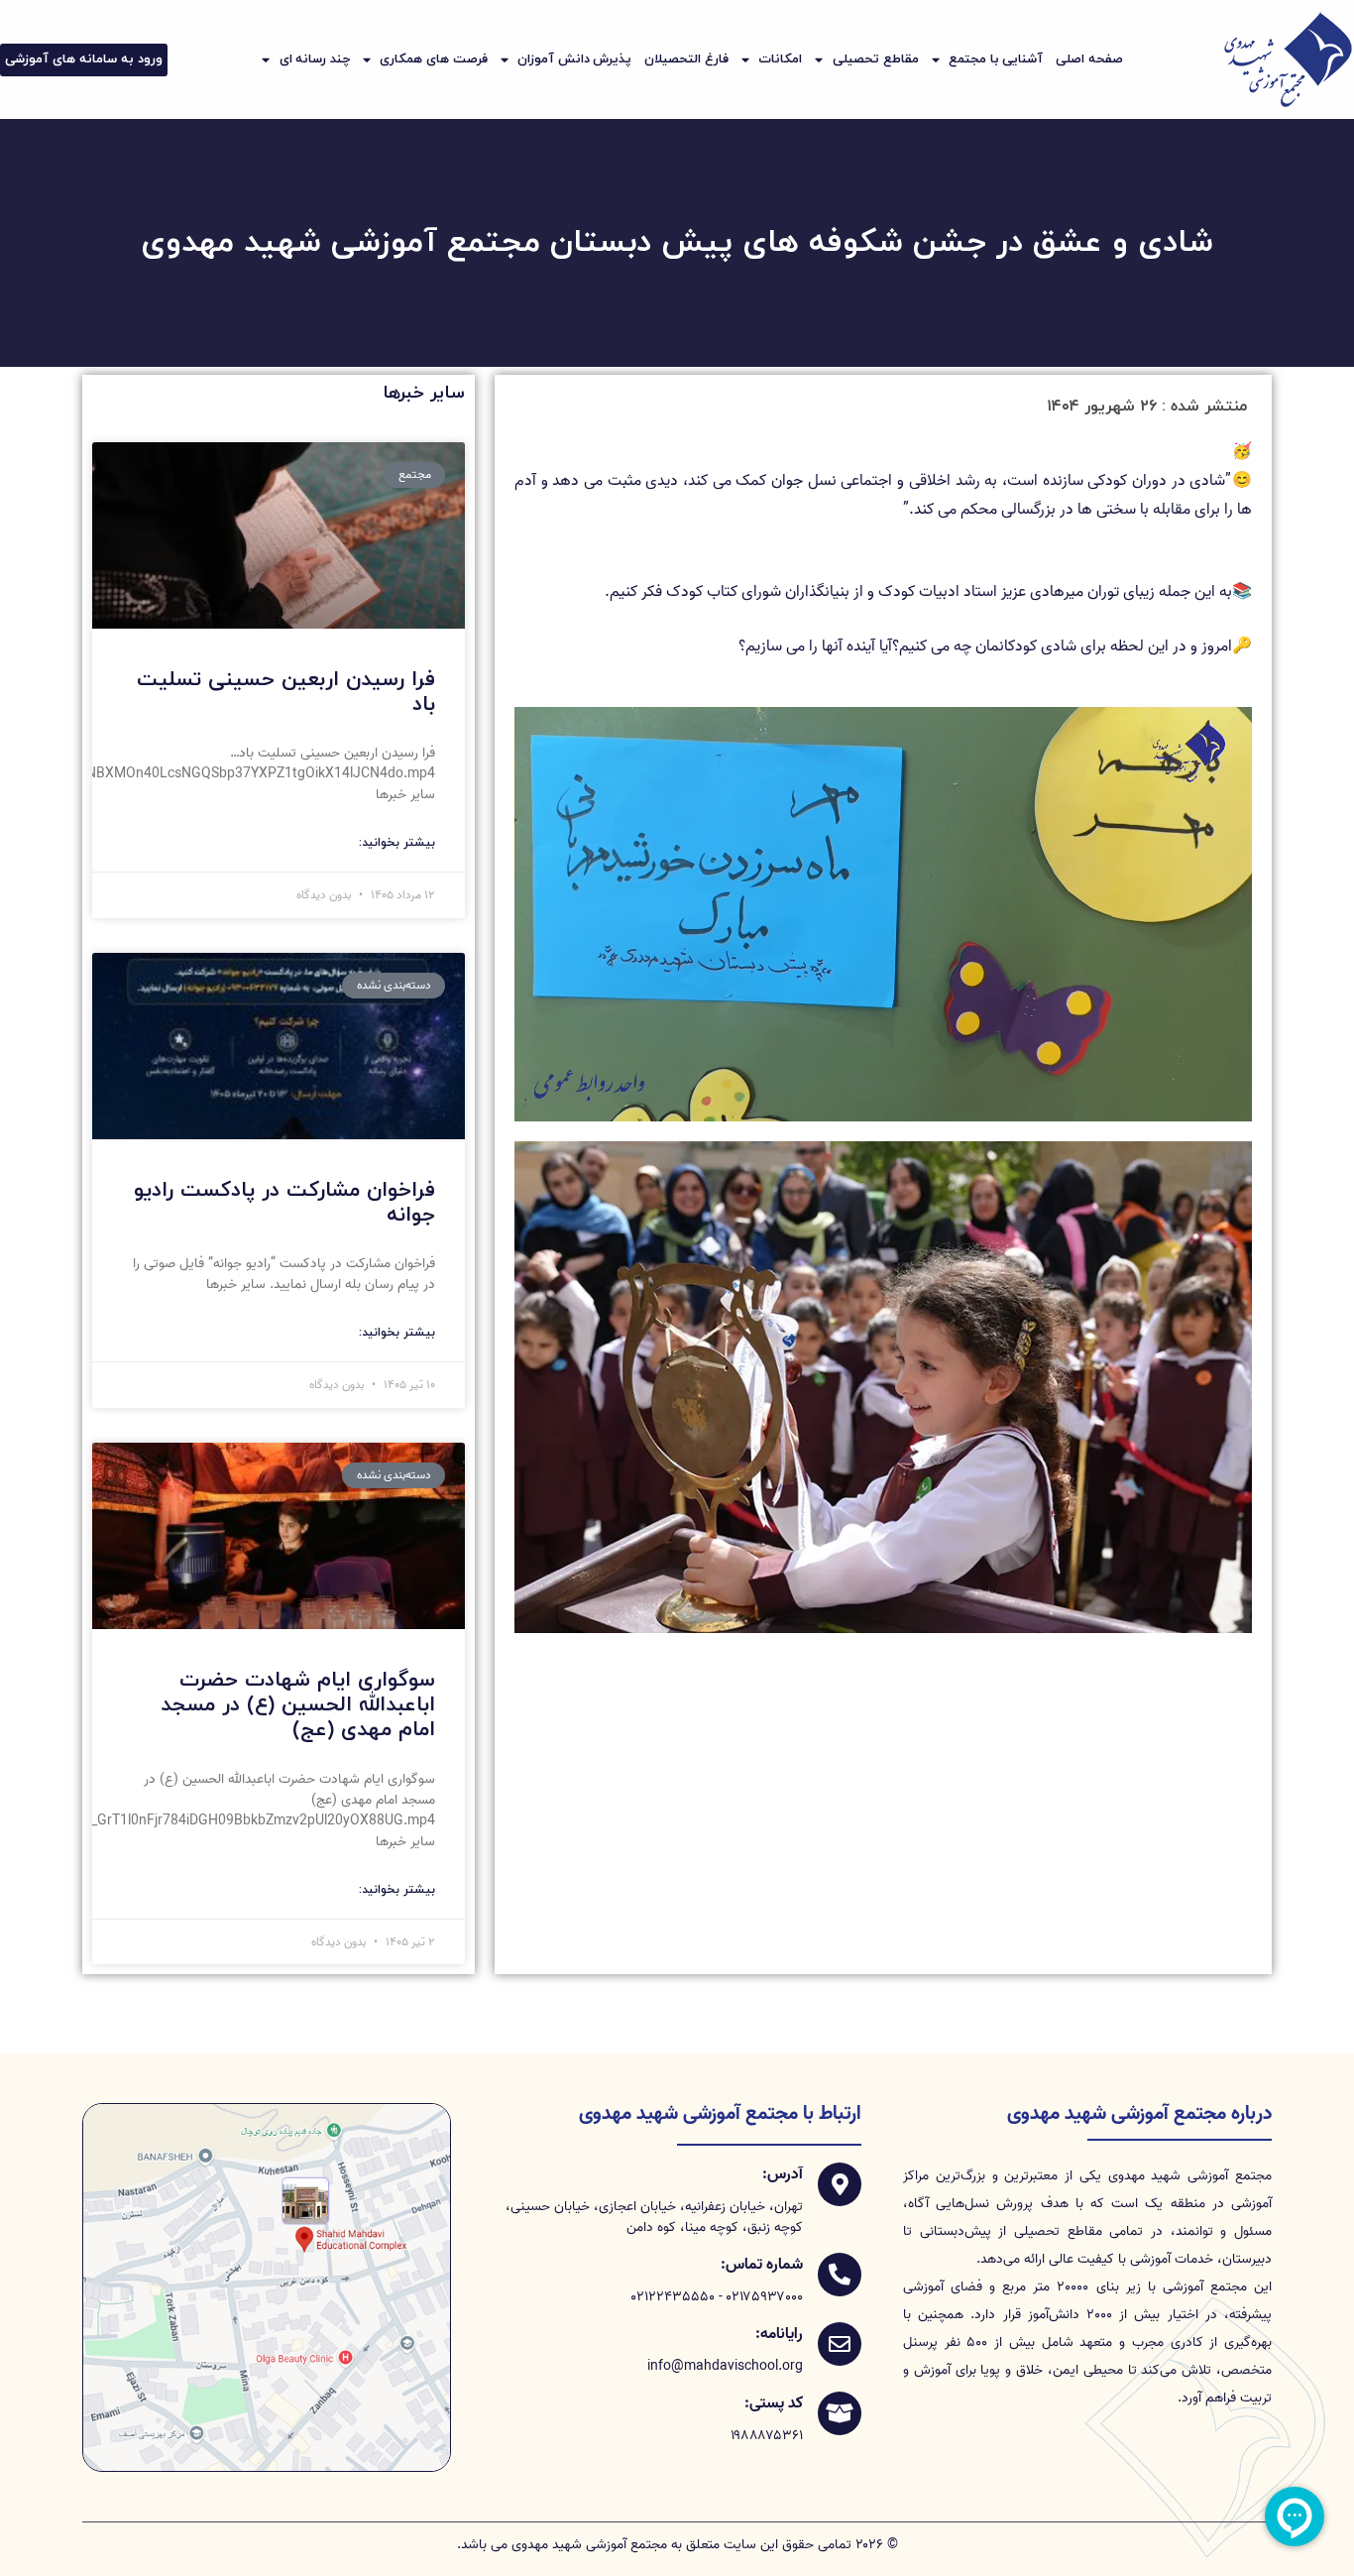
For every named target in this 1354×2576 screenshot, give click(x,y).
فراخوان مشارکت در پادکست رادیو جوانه (284, 1203)
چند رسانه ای (315, 59)
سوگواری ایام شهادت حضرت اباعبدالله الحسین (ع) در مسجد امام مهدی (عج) (298, 1705)
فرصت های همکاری (433, 59)
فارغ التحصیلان (686, 59)
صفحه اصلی (1089, 59)
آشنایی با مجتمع (996, 59)
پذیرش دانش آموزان (574, 59)
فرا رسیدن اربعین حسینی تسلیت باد (286, 693)
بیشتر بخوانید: (397, 843)
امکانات (780, 59)
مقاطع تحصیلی (876, 59)
